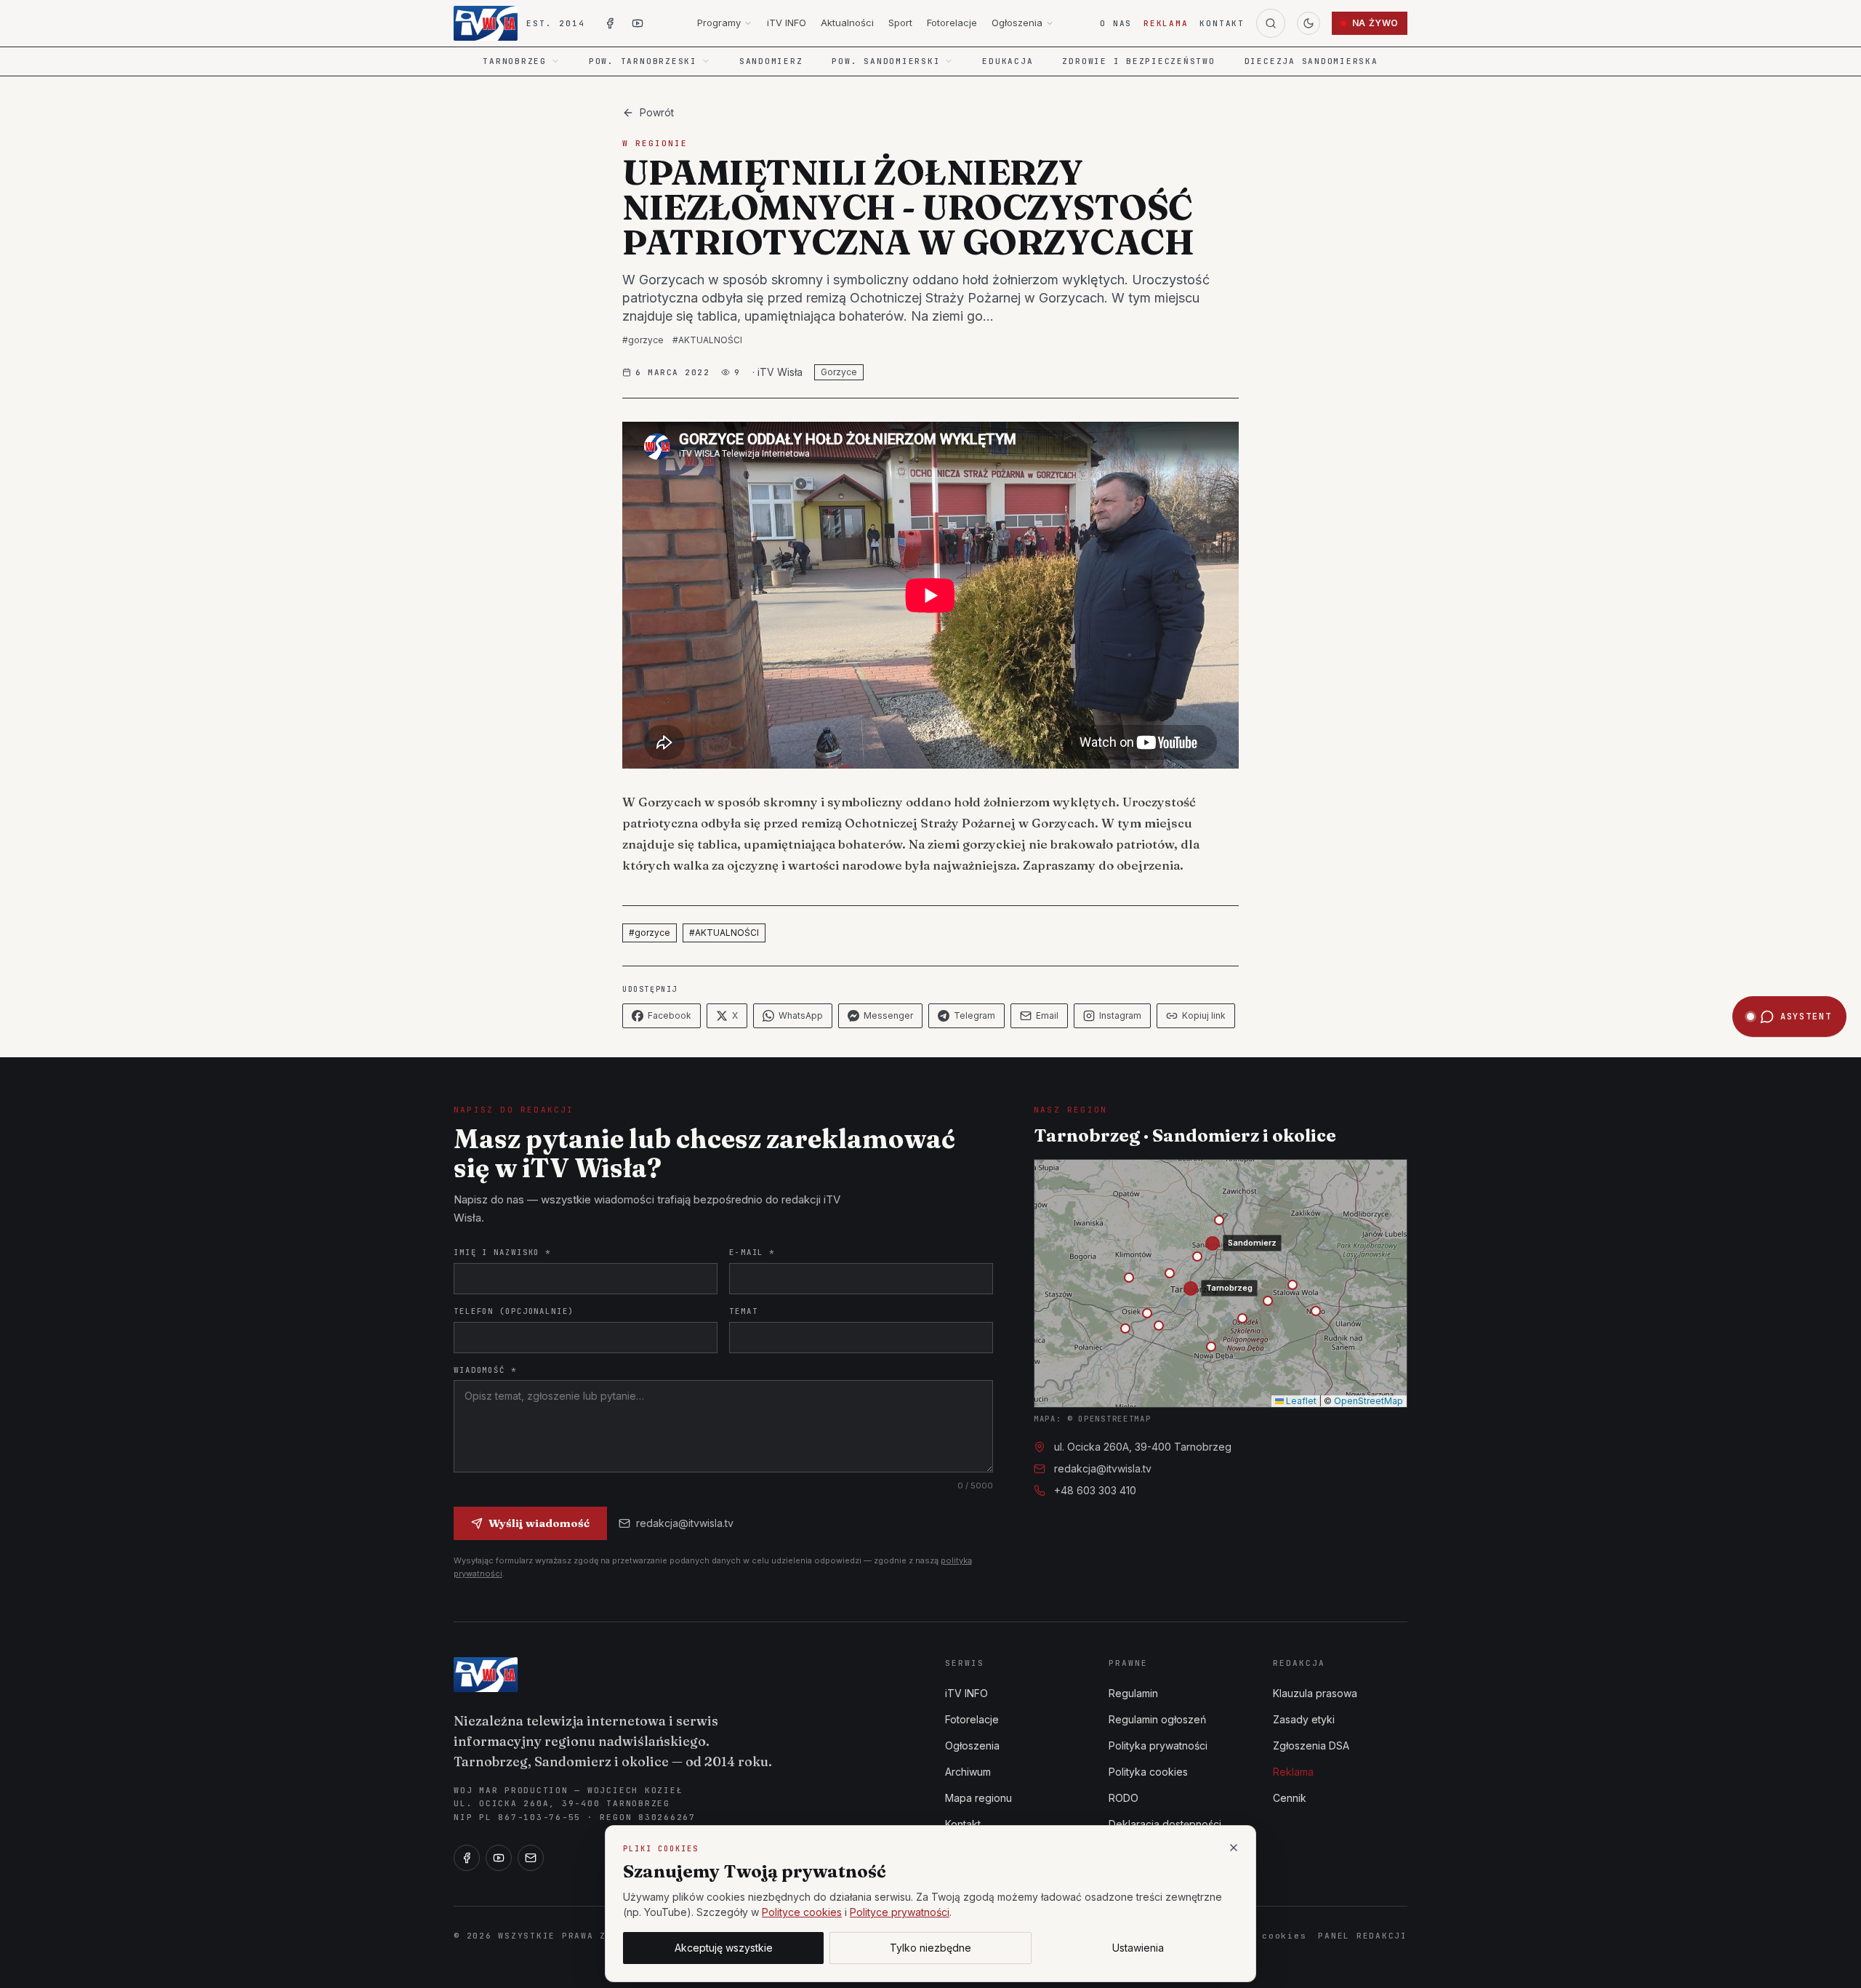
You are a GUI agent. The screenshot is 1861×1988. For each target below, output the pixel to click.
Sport (900, 23)
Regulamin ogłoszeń (1157, 1719)
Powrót (657, 112)
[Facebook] (467, 1858)
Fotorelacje (952, 23)
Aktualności (847, 23)
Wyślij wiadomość (539, 1523)
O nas (1116, 23)
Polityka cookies (1148, 1772)
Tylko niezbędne (930, 1948)
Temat (743, 1311)
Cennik (1290, 1798)
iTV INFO (787, 23)
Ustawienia (1138, 1948)
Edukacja (1008, 61)
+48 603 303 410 (1095, 1490)
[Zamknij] (1234, 1848)
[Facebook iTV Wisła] (610, 23)
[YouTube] (499, 1858)
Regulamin (1133, 1693)
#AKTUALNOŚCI (707, 340)
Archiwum (968, 1772)
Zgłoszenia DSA (1311, 1745)
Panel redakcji (1363, 1936)
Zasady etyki (1304, 1719)
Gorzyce (839, 372)
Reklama (1166, 23)
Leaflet (1300, 1401)
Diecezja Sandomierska (1311, 61)
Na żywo (1375, 23)
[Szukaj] (1271, 23)
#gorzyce (643, 340)
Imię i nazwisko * (502, 1252)
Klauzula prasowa (1315, 1693)
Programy (719, 23)
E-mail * (752, 1252)
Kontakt (1222, 23)
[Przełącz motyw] (1309, 23)
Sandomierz (771, 61)
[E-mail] (531, 1858)
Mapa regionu (978, 1798)
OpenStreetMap (1368, 1401)
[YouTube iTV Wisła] (638, 23)
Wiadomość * (485, 1370)
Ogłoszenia (1017, 23)
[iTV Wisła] (486, 1675)
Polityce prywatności (900, 1912)
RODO (1124, 1798)
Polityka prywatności (1158, 1745)
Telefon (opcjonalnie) (514, 1311)
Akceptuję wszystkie (724, 1948)
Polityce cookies (802, 1912)
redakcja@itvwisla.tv (685, 1523)
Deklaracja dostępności (1165, 1824)
